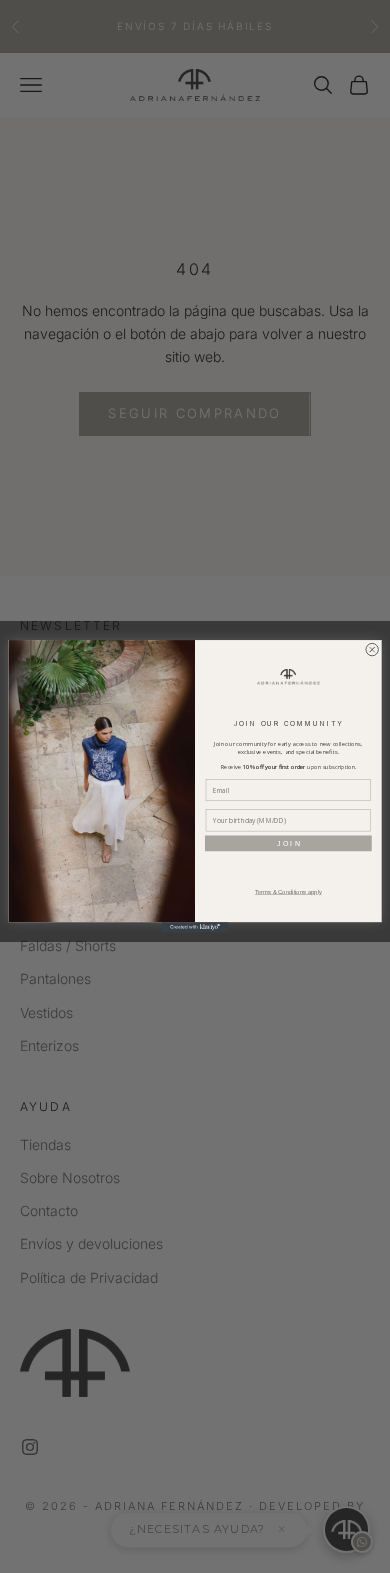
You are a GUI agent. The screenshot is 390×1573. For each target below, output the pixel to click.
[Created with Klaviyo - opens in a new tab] (195, 928)
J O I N (288, 844)
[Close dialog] (372, 650)
